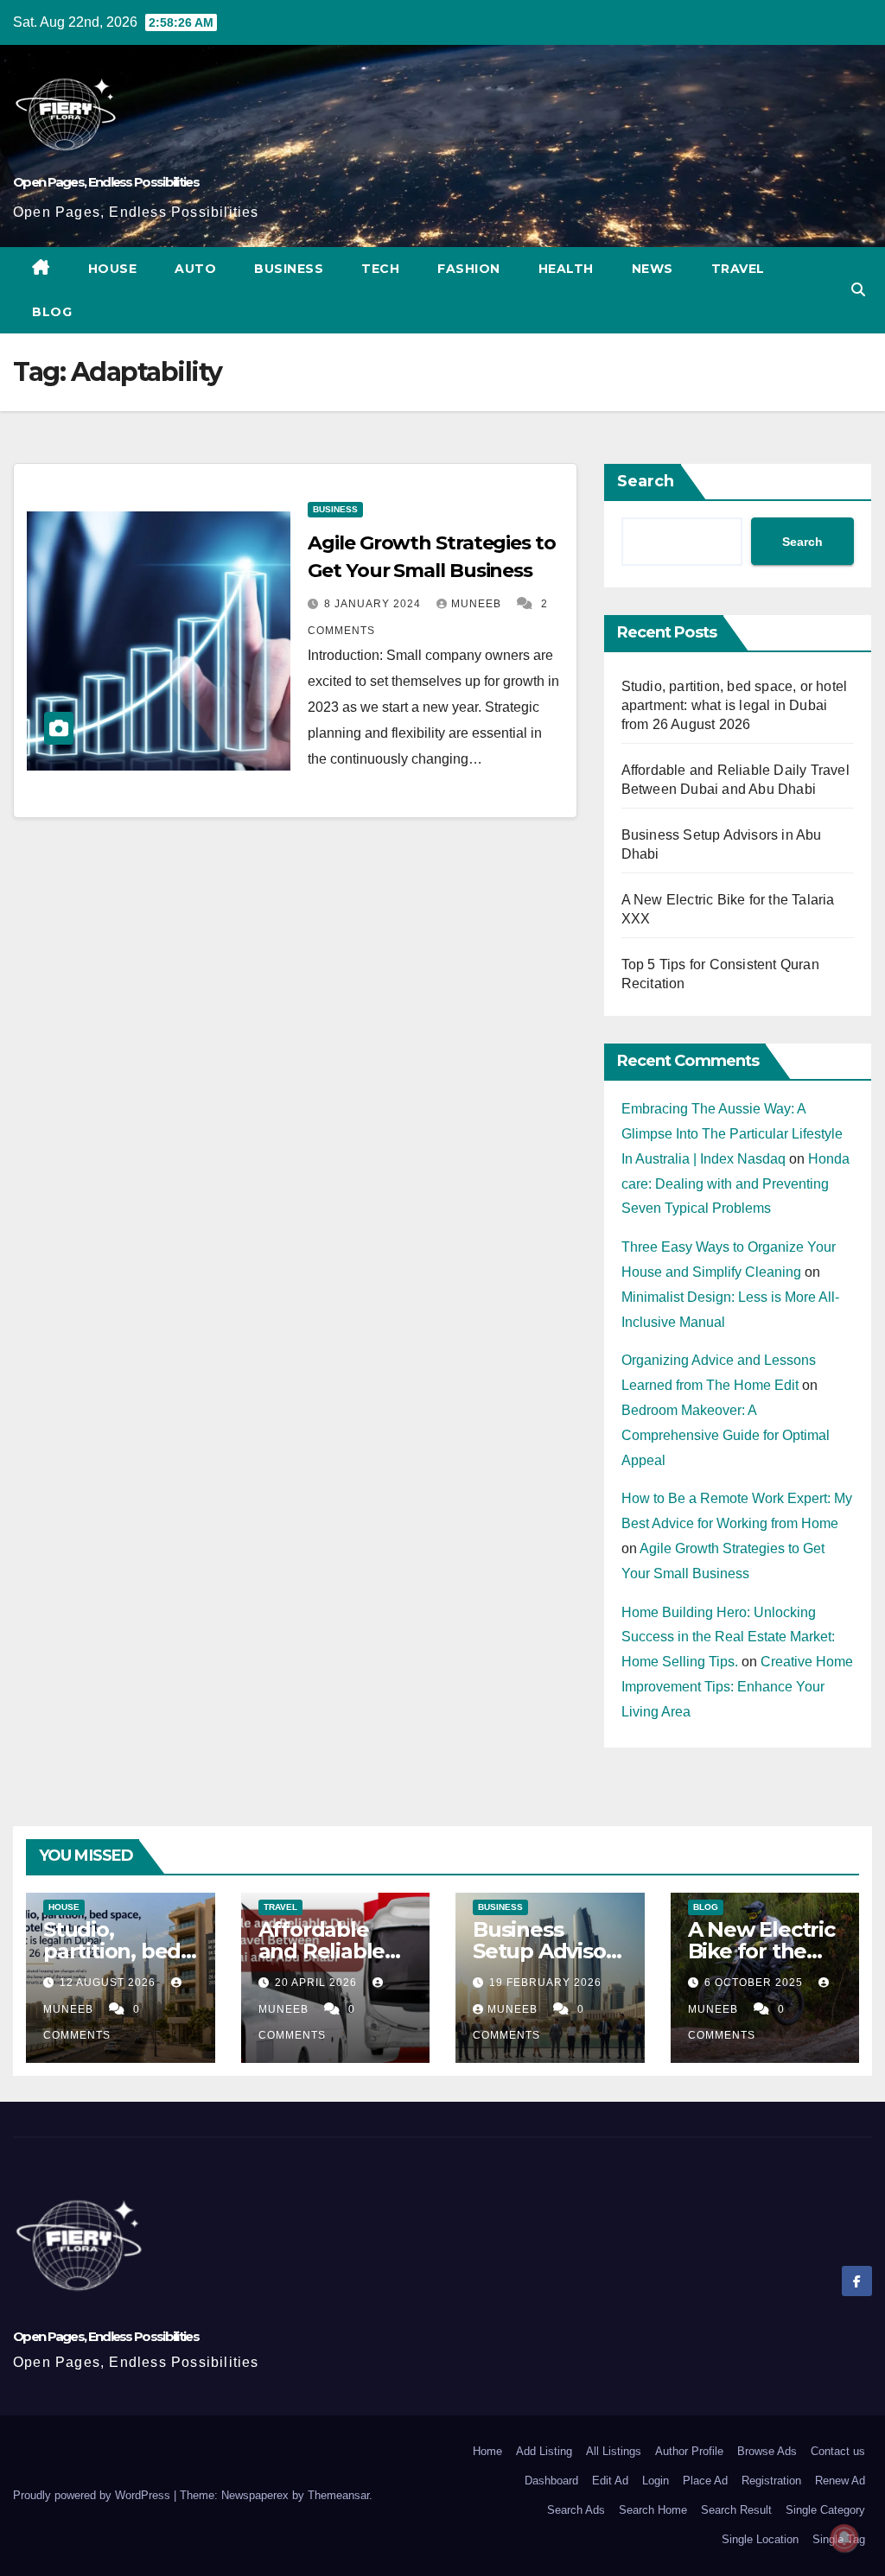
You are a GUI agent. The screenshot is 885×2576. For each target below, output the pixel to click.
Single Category (825, 2510)
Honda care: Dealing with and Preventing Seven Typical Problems (735, 1184)
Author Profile (689, 2451)
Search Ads (576, 2510)
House (113, 269)
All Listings (614, 2451)
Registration (771, 2481)
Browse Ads (767, 2451)
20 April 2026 (318, 1983)
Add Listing (544, 2451)
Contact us (838, 2451)
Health (566, 269)
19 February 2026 (545, 1983)
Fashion (469, 269)
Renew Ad (840, 2481)
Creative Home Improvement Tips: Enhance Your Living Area (737, 1687)
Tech (380, 269)
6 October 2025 (755, 1983)
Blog (52, 312)
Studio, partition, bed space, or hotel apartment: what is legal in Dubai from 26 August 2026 (735, 705)
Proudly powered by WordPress (93, 2495)
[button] (858, 290)
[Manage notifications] (844, 2538)
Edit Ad (610, 2481)
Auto (195, 269)
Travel (738, 269)
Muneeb (478, 604)
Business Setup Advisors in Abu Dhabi (548, 1951)
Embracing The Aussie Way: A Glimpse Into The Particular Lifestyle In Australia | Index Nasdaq (732, 1134)
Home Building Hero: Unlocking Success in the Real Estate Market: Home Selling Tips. (728, 1637)
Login (656, 2481)
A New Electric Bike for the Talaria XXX (761, 1951)
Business (289, 269)
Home (487, 2451)
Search (646, 481)
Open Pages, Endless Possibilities (106, 182)
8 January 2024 (374, 604)
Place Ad (705, 2481)
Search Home (653, 2510)
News (653, 269)
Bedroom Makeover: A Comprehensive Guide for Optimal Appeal (726, 1435)
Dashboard (551, 2481)
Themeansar (338, 2495)
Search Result (736, 2510)
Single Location (760, 2539)
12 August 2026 (109, 1983)
